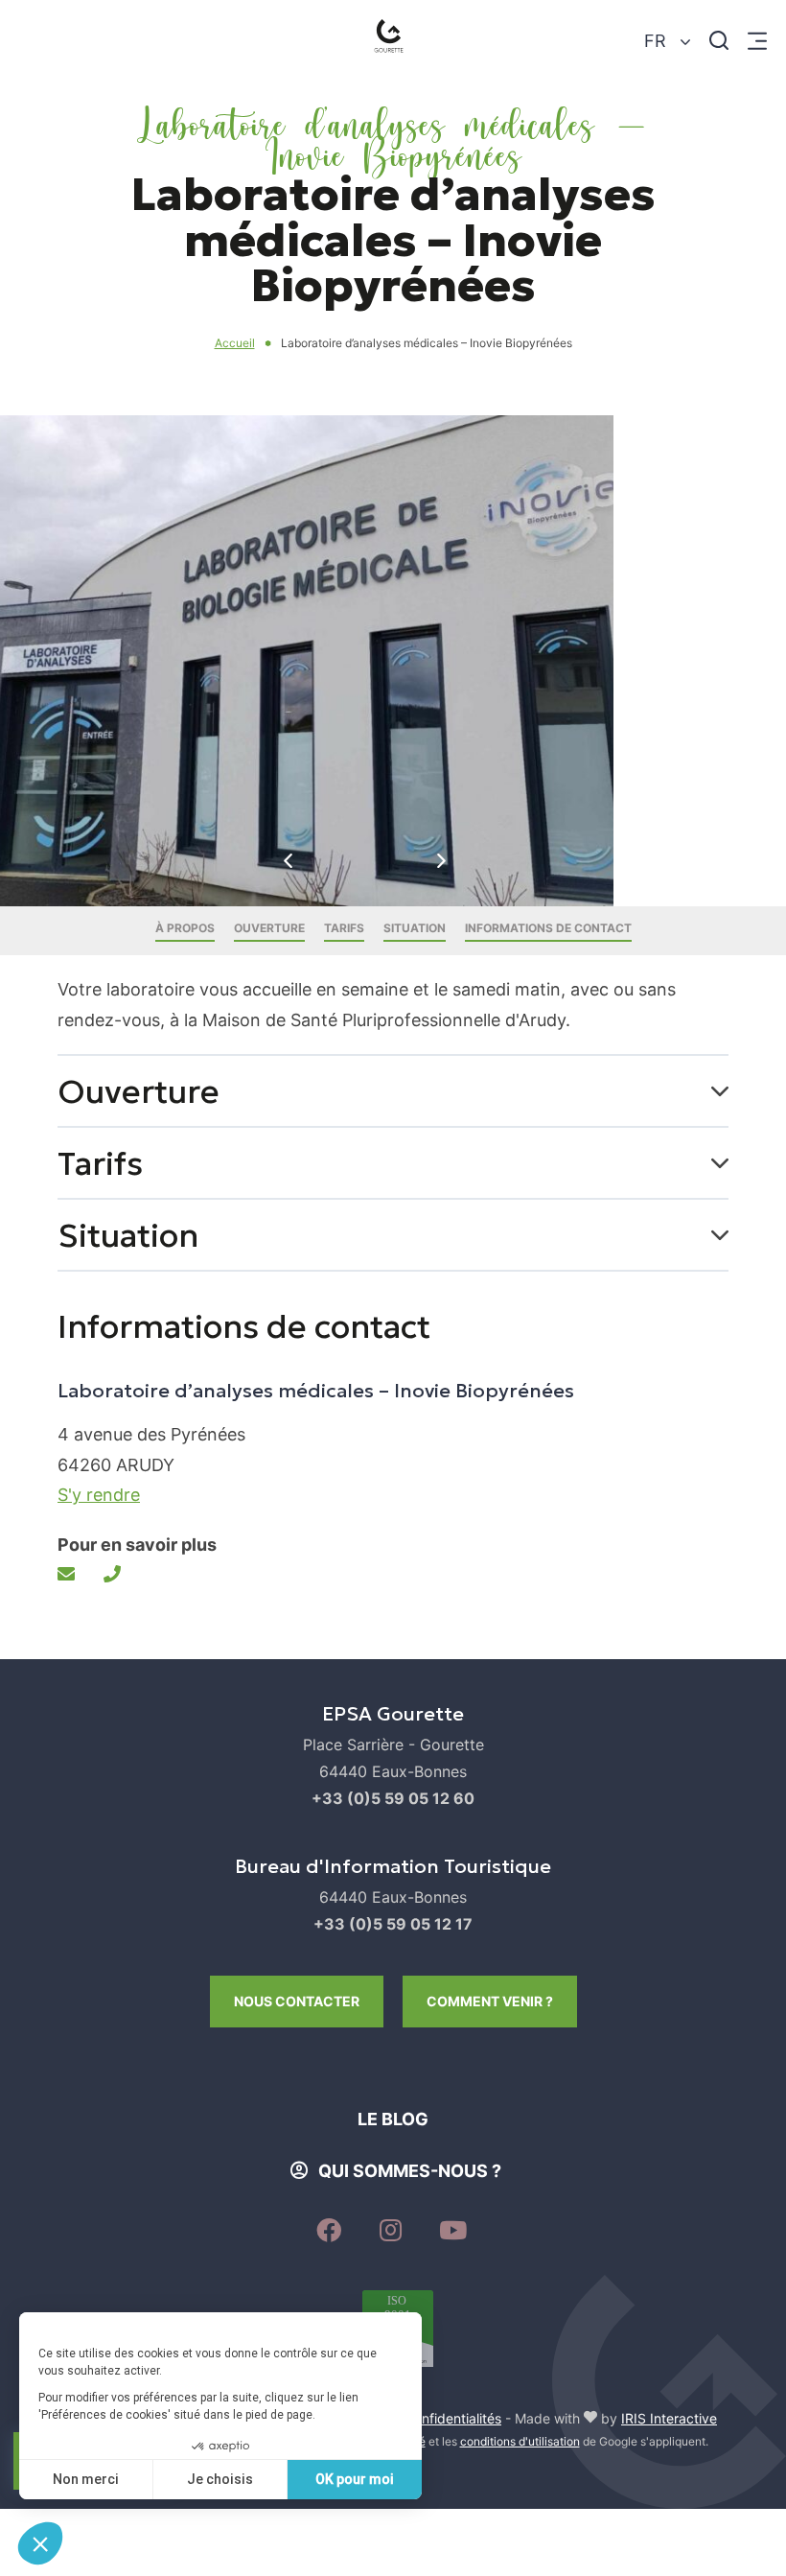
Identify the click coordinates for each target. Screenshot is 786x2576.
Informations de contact (548, 928)
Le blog (393, 2119)
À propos (185, 928)
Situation (415, 928)
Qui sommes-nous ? (410, 2171)
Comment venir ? (490, 2001)
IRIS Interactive (669, 2418)
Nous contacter (297, 2001)
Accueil (235, 343)
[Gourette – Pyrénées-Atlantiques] (393, 41)
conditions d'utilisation (520, 2441)
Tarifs (344, 928)
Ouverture (269, 928)
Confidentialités (453, 2418)
